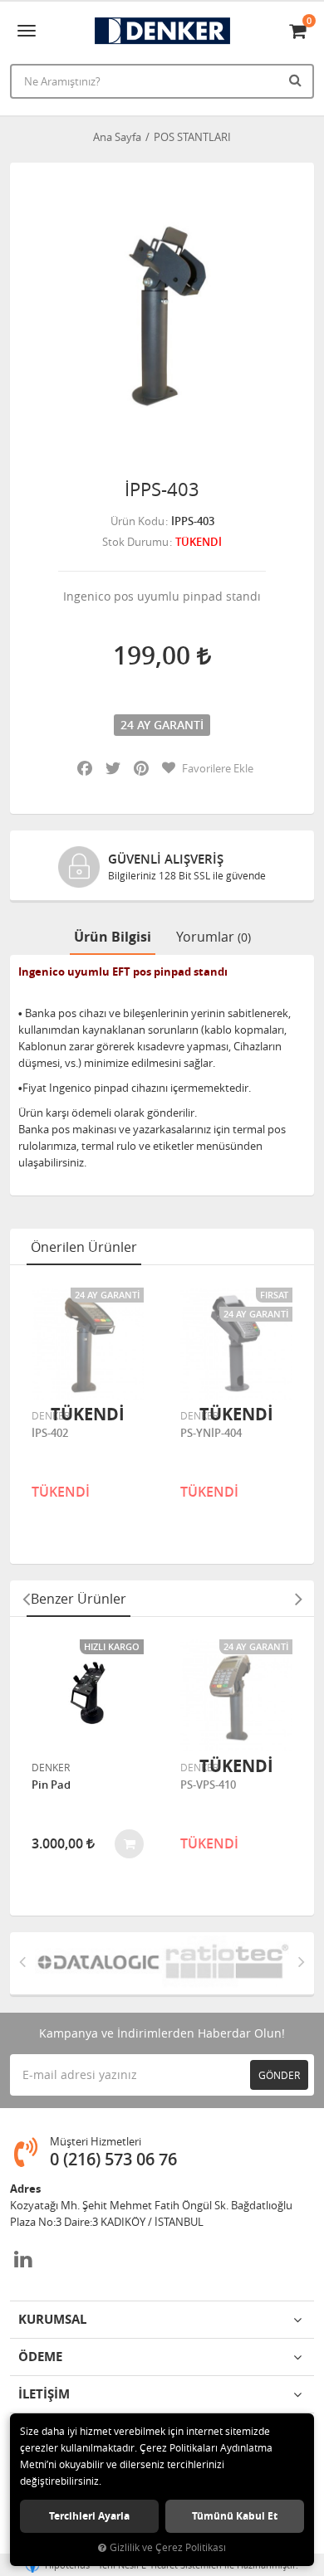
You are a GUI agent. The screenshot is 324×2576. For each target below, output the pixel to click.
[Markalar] (98, 1963)
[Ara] (297, 80)
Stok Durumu (135, 542)
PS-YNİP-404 (211, 1434)
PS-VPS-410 (208, 1785)
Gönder (279, 2075)
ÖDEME (40, 2357)
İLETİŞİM (44, 2394)
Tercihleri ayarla (89, 2516)
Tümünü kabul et (235, 2516)
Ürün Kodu (137, 521)
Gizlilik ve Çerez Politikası (168, 2547)
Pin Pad (51, 1785)
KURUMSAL (52, 2319)
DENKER (51, 1415)
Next (298, 1599)
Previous (26, 1599)
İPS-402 (50, 1434)
